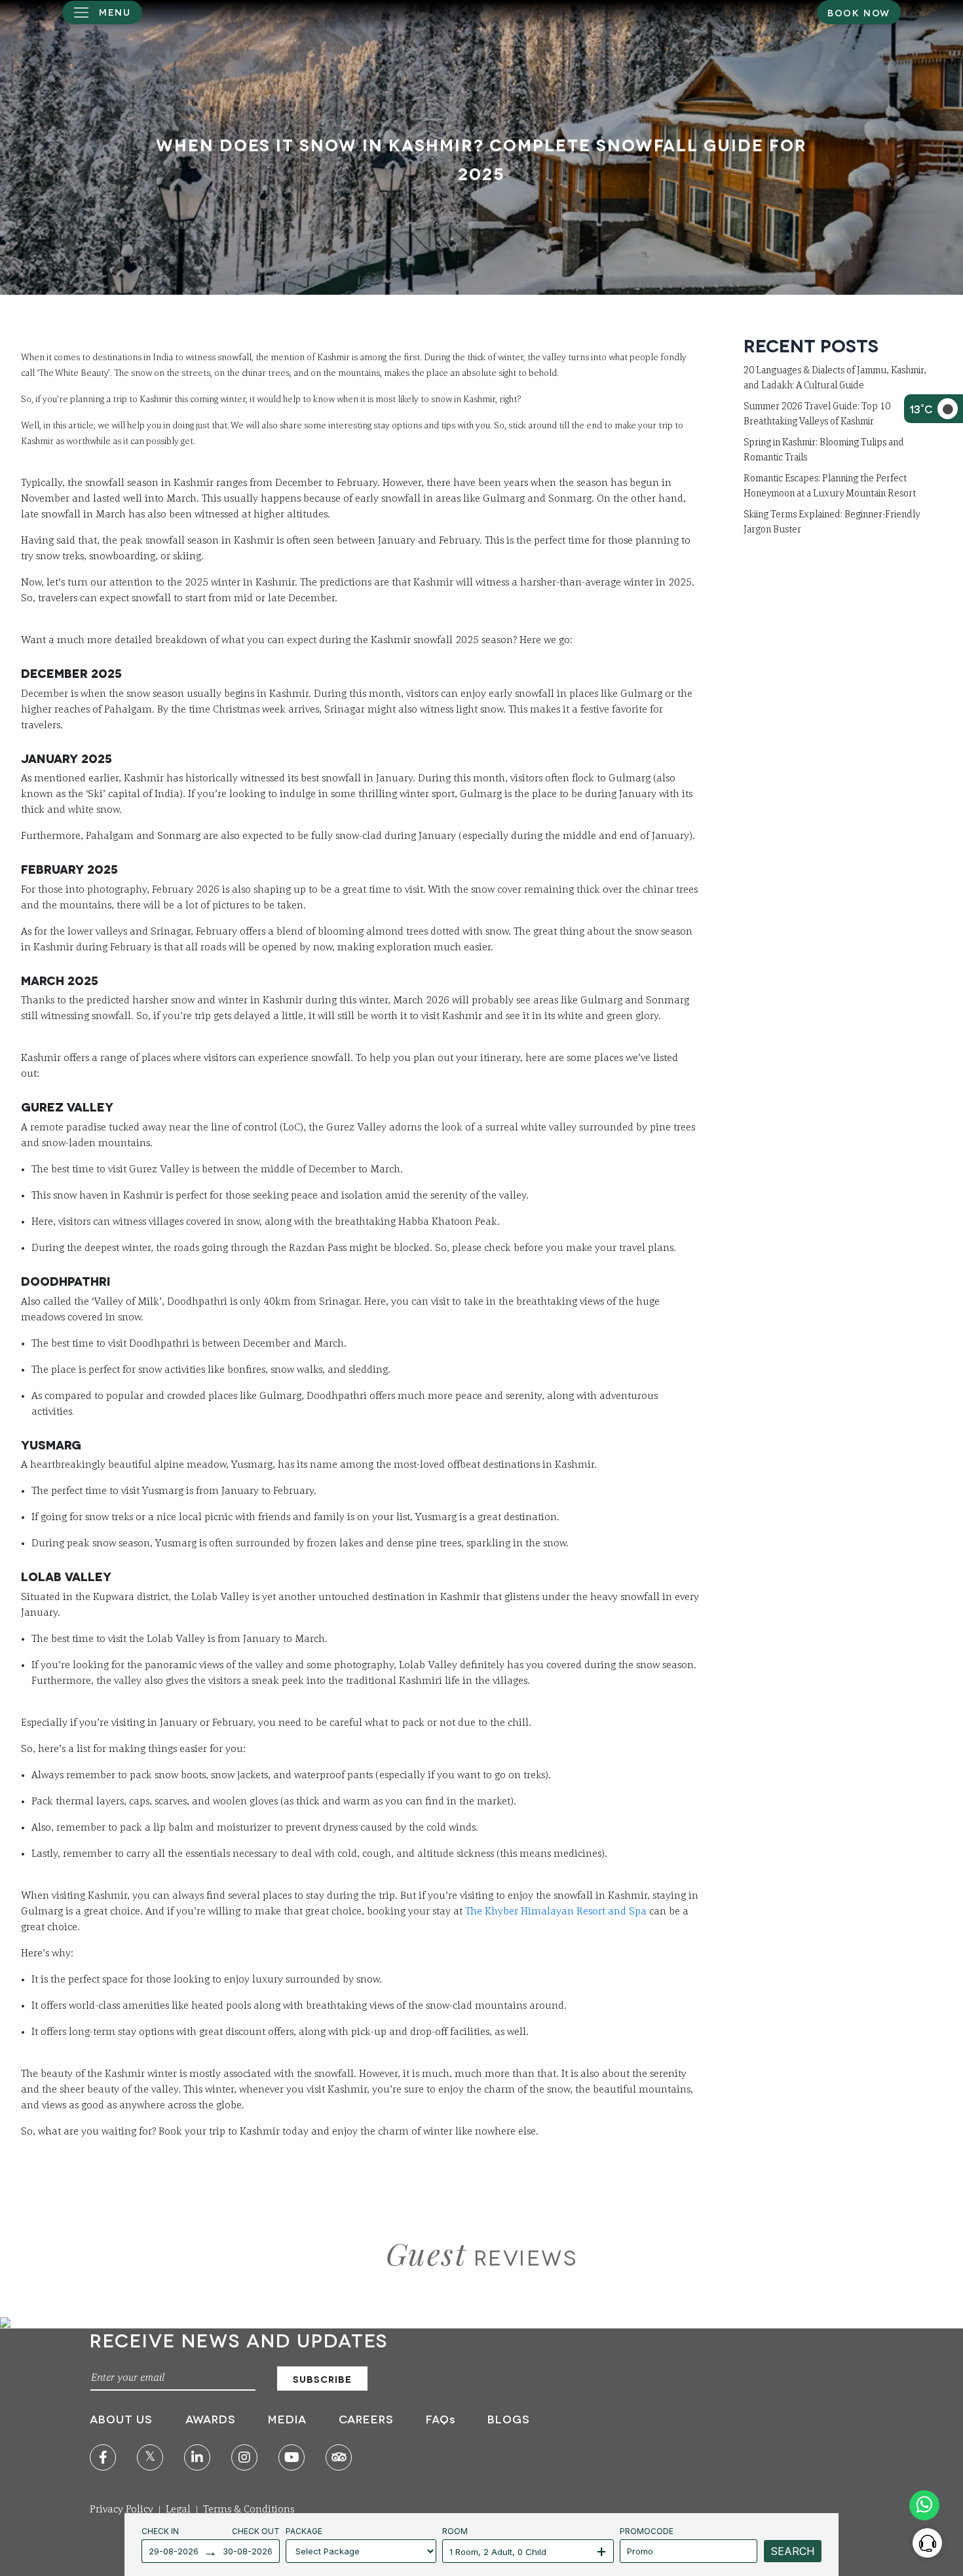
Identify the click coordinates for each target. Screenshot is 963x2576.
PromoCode (647, 2531)
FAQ (441, 2418)
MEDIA (287, 2418)
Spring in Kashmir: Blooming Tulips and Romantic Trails (824, 450)
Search (793, 2551)
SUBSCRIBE (322, 2379)
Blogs (509, 2418)
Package (304, 2531)
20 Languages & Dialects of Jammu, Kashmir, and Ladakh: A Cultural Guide (835, 378)
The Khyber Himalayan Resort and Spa (556, 1912)
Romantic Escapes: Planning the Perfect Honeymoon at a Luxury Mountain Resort (830, 486)
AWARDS (211, 2418)
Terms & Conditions (249, 2510)
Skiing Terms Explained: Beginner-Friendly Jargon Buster (832, 522)
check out (256, 2531)
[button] (102, 12)
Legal (178, 2510)
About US (123, 2418)
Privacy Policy (122, 2510)
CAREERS (366, 2418)
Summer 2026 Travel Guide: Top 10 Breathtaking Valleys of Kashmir (817, 414)
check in (160, 2531)
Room (455, 2531)
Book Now (859, 12)
